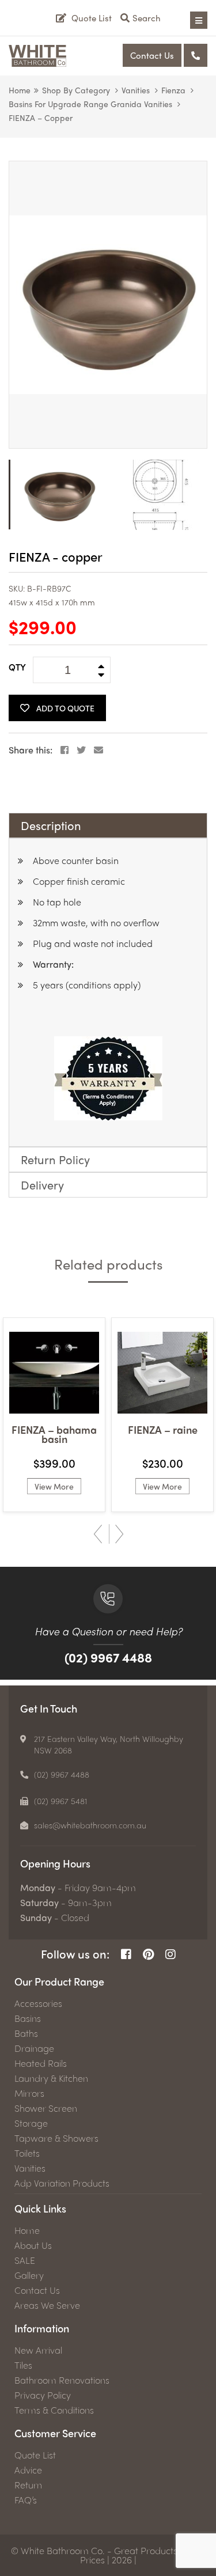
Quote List (35, 2455)
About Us (33, 2245)
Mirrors (29, 2093)
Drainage (34, 2048)
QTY (17, 667)
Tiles (23, 2365)
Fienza (173, 90)
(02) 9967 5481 (61, 1801)
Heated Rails (41, 2063)
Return (28, 2485)
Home (20, 90)
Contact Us (152, 55)
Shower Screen (46, 2108)
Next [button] (120, 1534)
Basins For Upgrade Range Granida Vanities (90, 104)
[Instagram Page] (170, 1954)
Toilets (27, 2153)
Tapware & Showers (56, 2138)
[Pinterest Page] (148, 1954)
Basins (28, 2018)
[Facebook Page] (126, 1954)
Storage (31, 2123)
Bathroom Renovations (62, 2380)
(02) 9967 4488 (108, 1657)
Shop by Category (76, 90)
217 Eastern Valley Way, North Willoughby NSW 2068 (109, 1744)
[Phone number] (196, 55)
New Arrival (38, 2350)
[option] (108, 305)
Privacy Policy (43, 2395)
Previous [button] (98, 1534)
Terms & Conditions (54, 2410)
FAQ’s (26, 2500)
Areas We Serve (47, 2305)
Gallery (29, 2275)
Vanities (136, 90)
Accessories (38, 2003)
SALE (25, 2260)
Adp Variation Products (62, 2183)
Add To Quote (65, 708)
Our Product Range (59, 1981)
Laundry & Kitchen (51, 2078)
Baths (26, 2033)
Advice (28, 2470)
